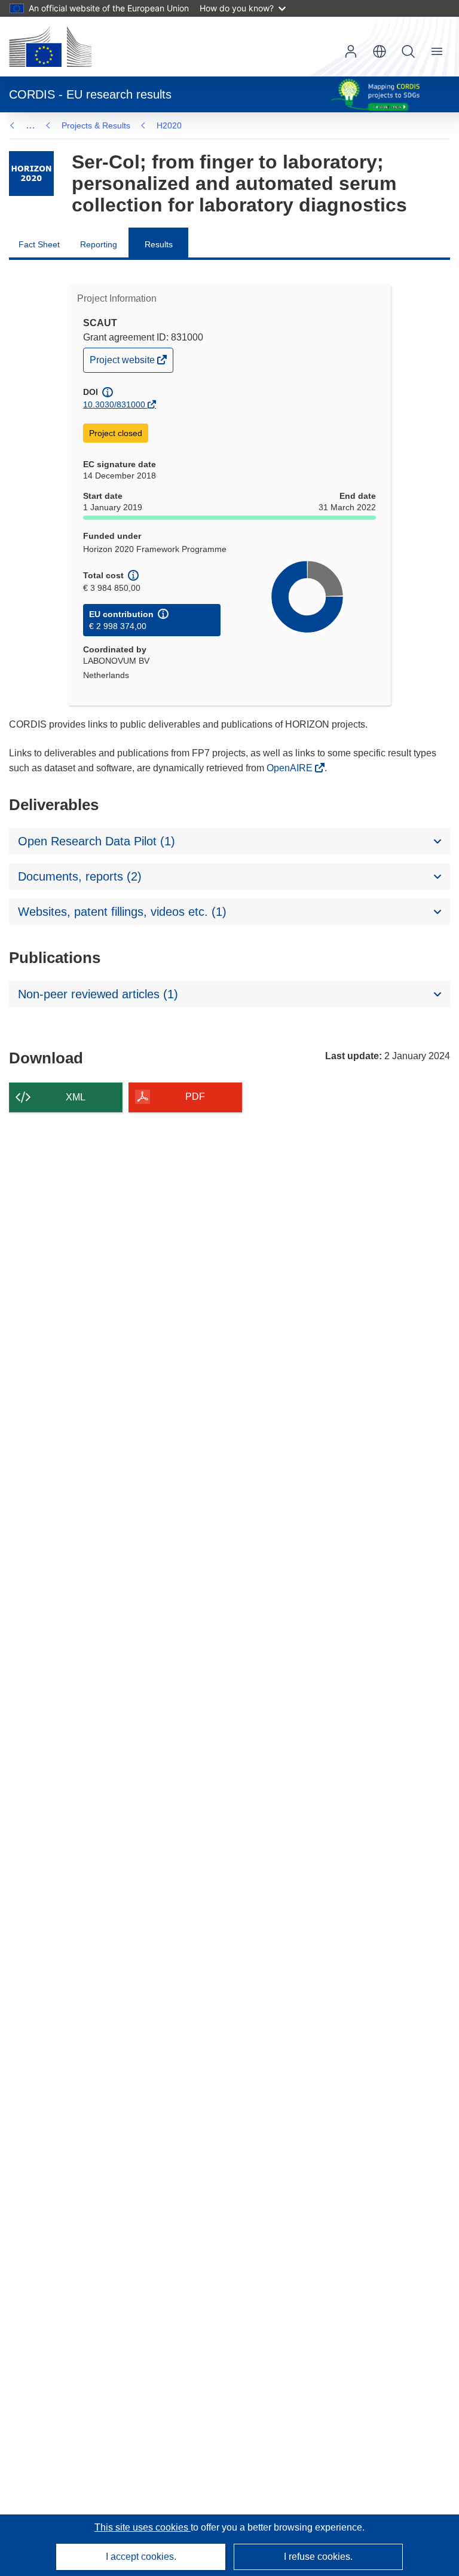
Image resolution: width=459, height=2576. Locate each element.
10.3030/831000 (114, 404)
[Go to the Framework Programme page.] (31, 174)
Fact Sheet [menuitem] (39, 244)
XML (76, 1097)
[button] (380, 51)
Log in (351, 51)
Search (408, 51)
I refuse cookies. (318, 2557)
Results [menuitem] (159, 244)
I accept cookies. (141, 2557)
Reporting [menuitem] (99, 244)
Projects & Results (96, 125)
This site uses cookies (143, 2527)
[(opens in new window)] (50, 47)
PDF (195, 1097)
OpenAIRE (291, 768)
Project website (123, 363)
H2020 (169, 125)
